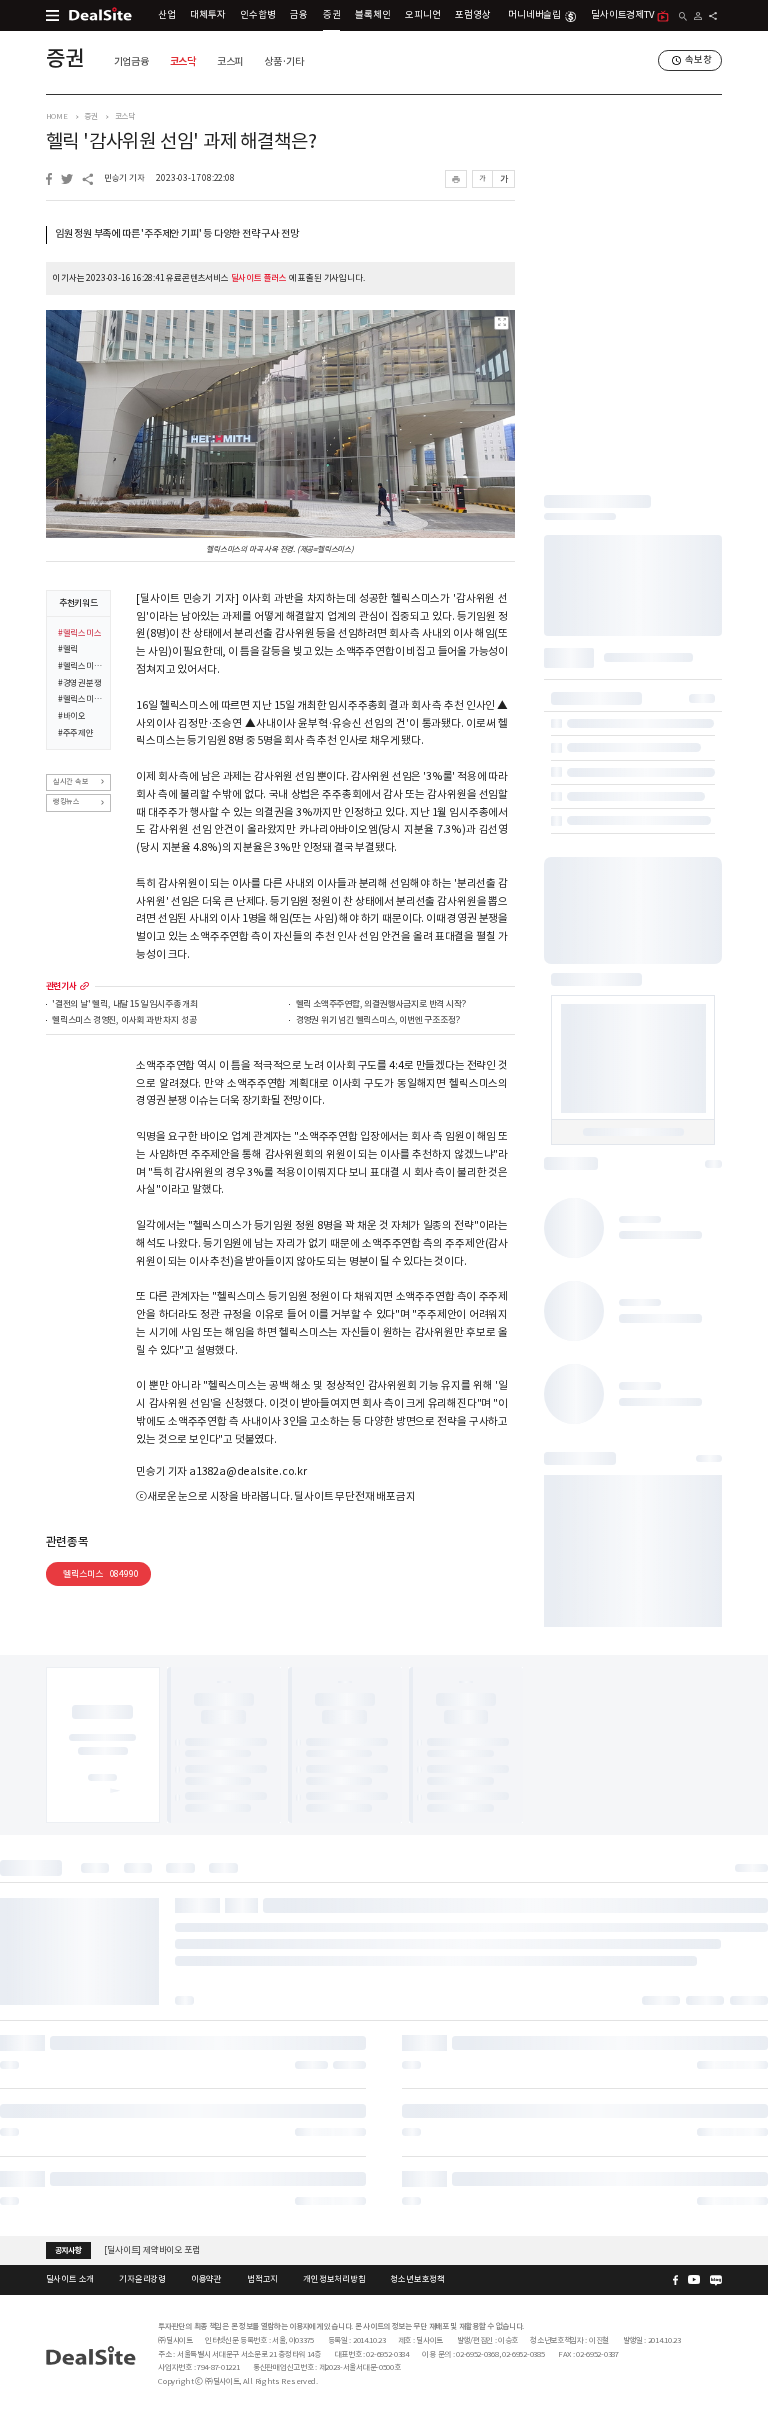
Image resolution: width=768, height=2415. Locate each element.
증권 (332, 15)
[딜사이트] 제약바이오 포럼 (151, 2249)
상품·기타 (284, 61)
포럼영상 (472, 15)
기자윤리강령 (142, 2279)
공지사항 (68, 2250)
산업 (167, 15)
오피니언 (422, 15)
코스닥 (183, 61)
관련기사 (61, 986)
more (84, 986)
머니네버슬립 (534, 15)
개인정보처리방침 (334, 2279)
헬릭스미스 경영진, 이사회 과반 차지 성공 (124, 1021)
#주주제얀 (76, 733)
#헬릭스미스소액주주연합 (80, 666)
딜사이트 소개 (70, 2279)
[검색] (683, 16)
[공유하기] (713, 16)
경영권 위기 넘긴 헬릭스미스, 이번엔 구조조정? (378, 1021)
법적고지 (262, 2279)
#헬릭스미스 (80, 633)
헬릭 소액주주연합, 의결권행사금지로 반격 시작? (381, 1005)
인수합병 (257, 15)
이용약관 (206, 2279)
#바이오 (72, 716)
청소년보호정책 (417, 2279)
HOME (57, 116)
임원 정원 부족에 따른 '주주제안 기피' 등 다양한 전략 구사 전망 (177, 234)
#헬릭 (68, 649)
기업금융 (131, 61)
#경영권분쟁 (80, 683)
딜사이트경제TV (622, 15)
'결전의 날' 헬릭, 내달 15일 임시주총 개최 (125, 1005)
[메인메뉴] (52, 15)
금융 (299, 15)
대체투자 (207, 15)
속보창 (698, 60)
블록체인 (372, 15)
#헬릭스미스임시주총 (80, 699)
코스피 (230, 61)
